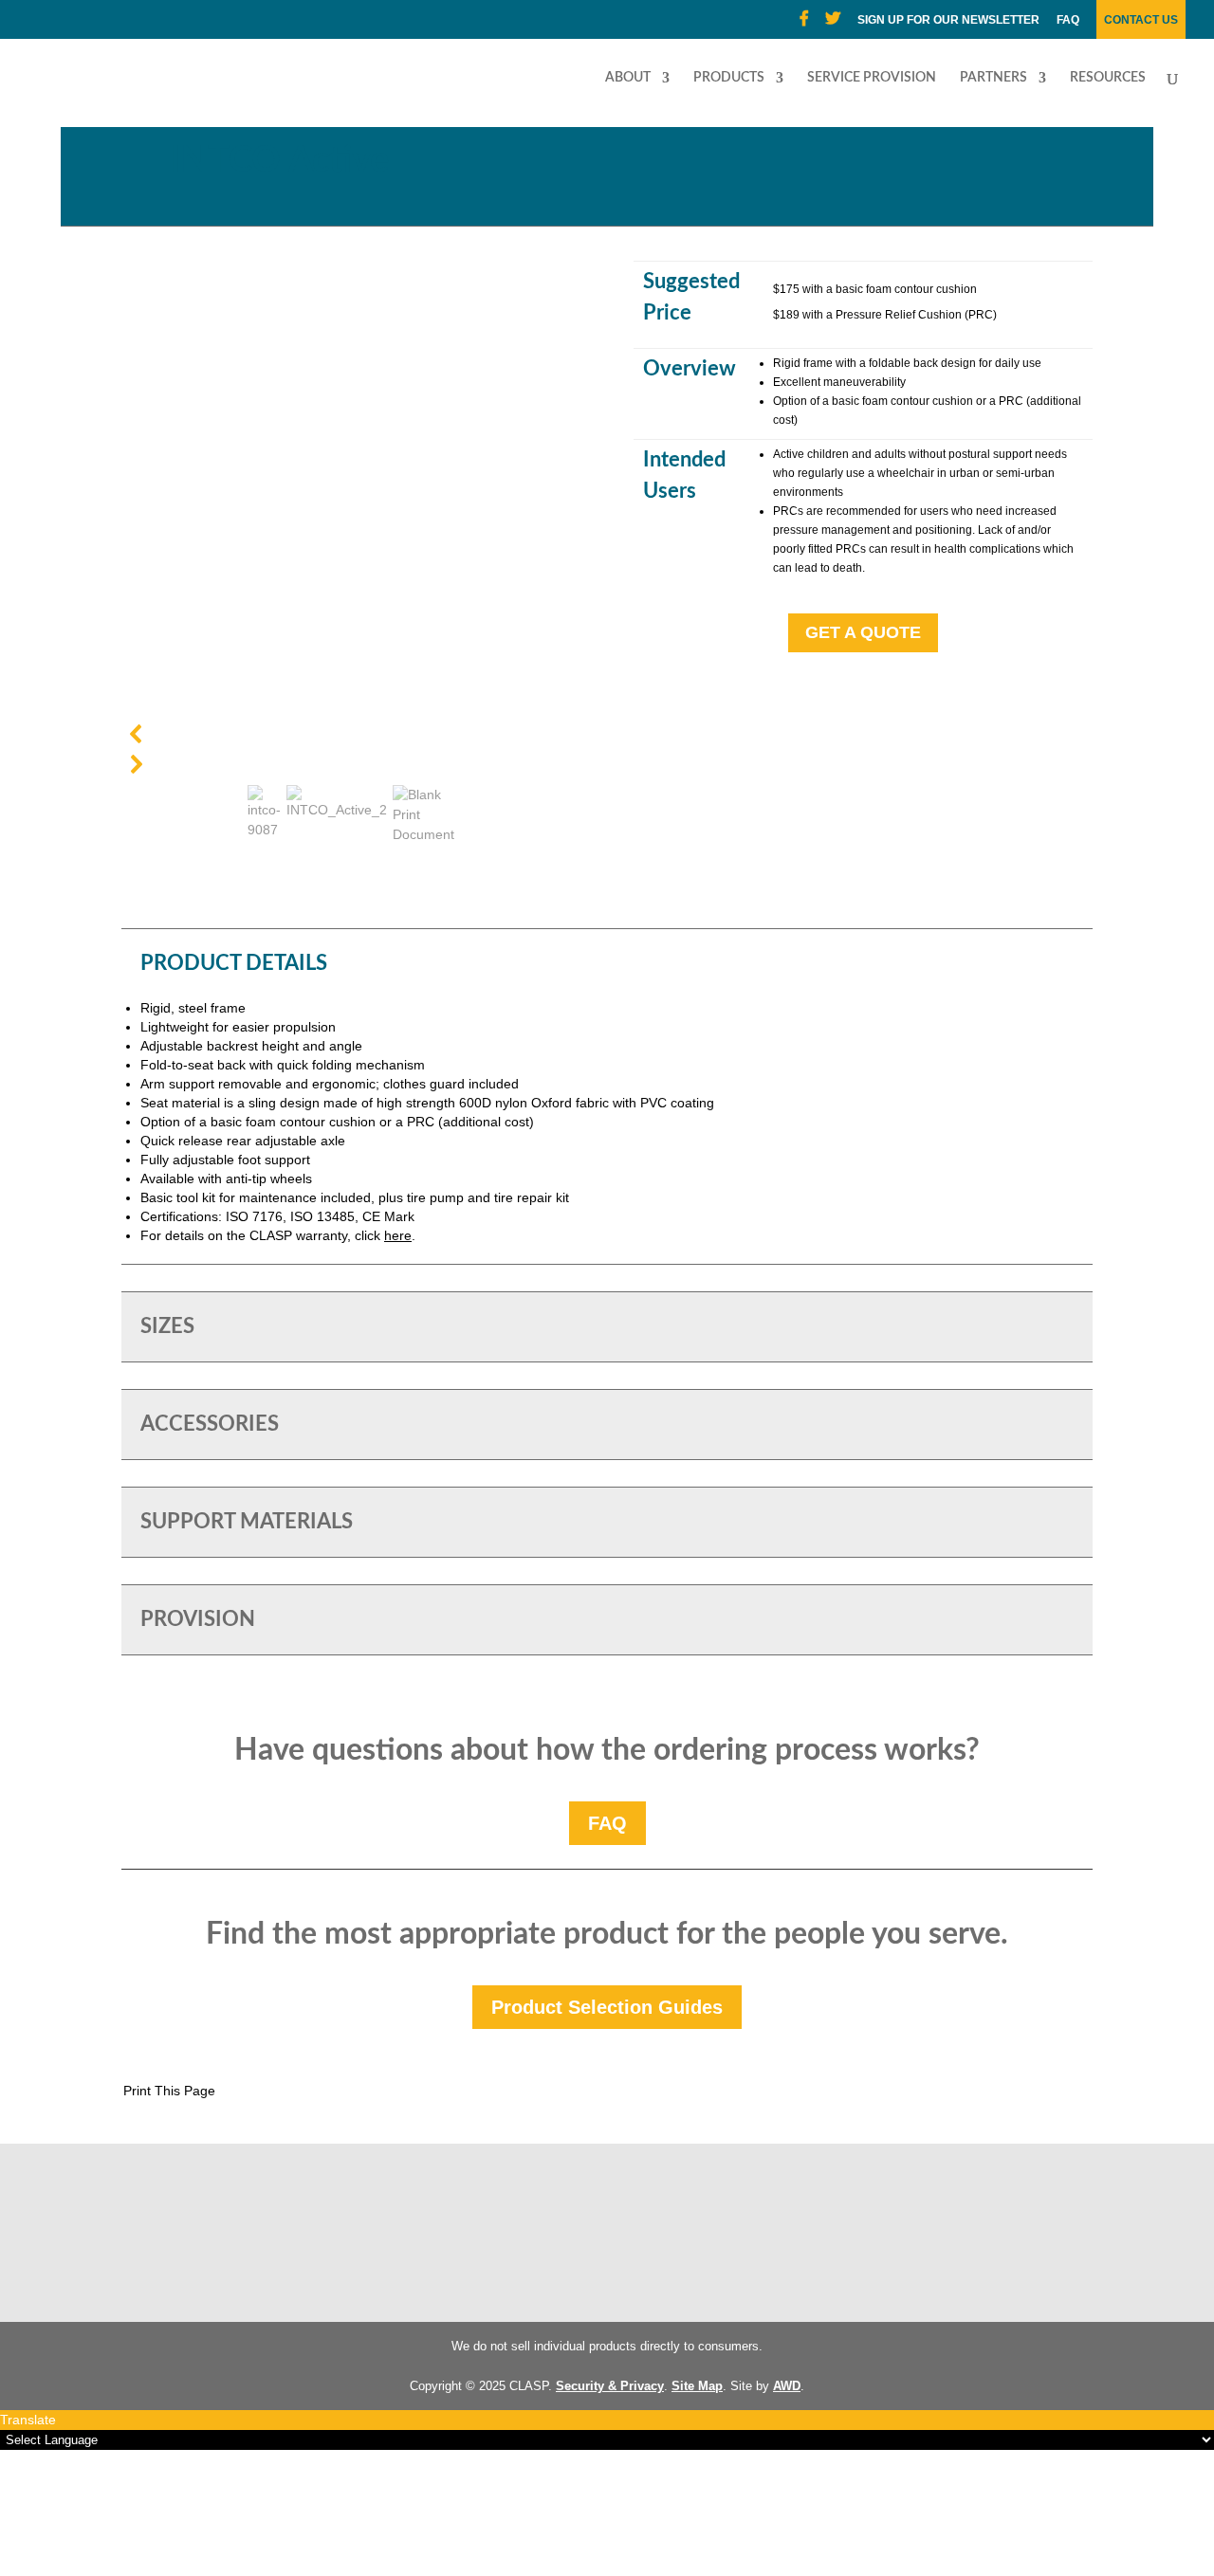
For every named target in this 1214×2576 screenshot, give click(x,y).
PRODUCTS (729, 78)
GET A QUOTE (863, 632)
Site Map (697, 2386)
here (398, 1235)
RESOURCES (1108, 78)
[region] (351, 556)
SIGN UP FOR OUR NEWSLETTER (948, 20)
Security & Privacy (610, 2386)
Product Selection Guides (607, 2007)
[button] (351, 734)
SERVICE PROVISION (872, 78)
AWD (787, 2386)
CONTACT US (1141, 20)
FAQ (1068, 20)
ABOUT (628, 78)
